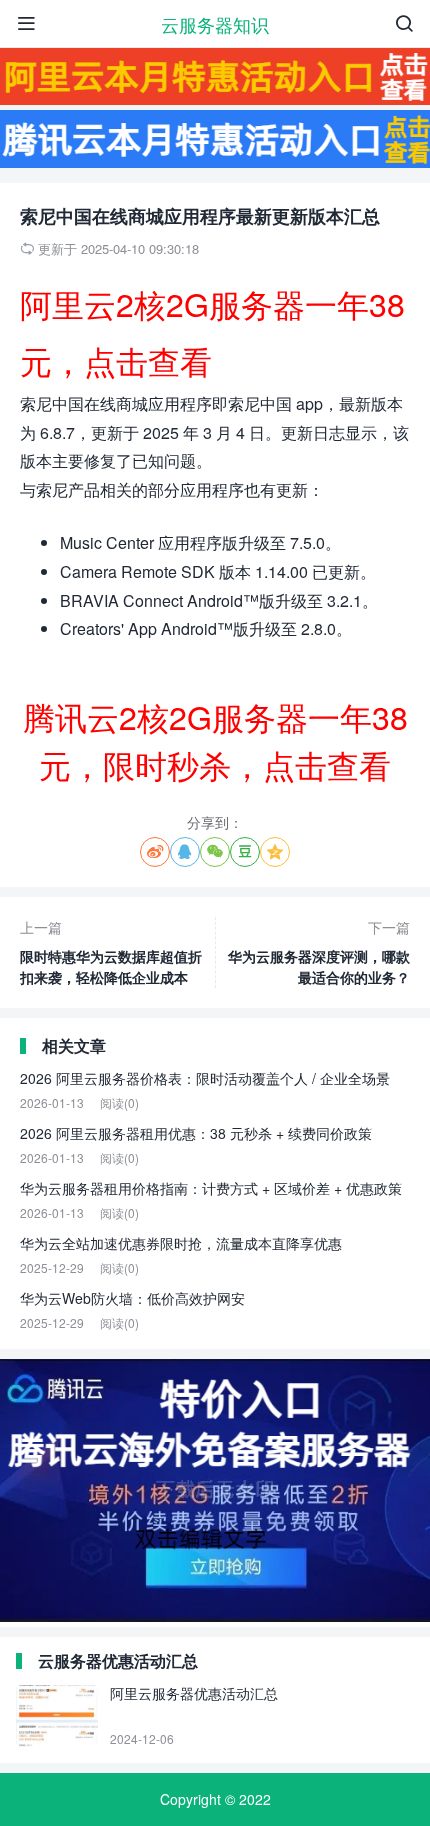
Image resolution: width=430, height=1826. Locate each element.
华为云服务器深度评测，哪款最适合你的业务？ (319, 952)
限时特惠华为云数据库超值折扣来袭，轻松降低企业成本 (111, 952)
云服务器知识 (215, 24)
